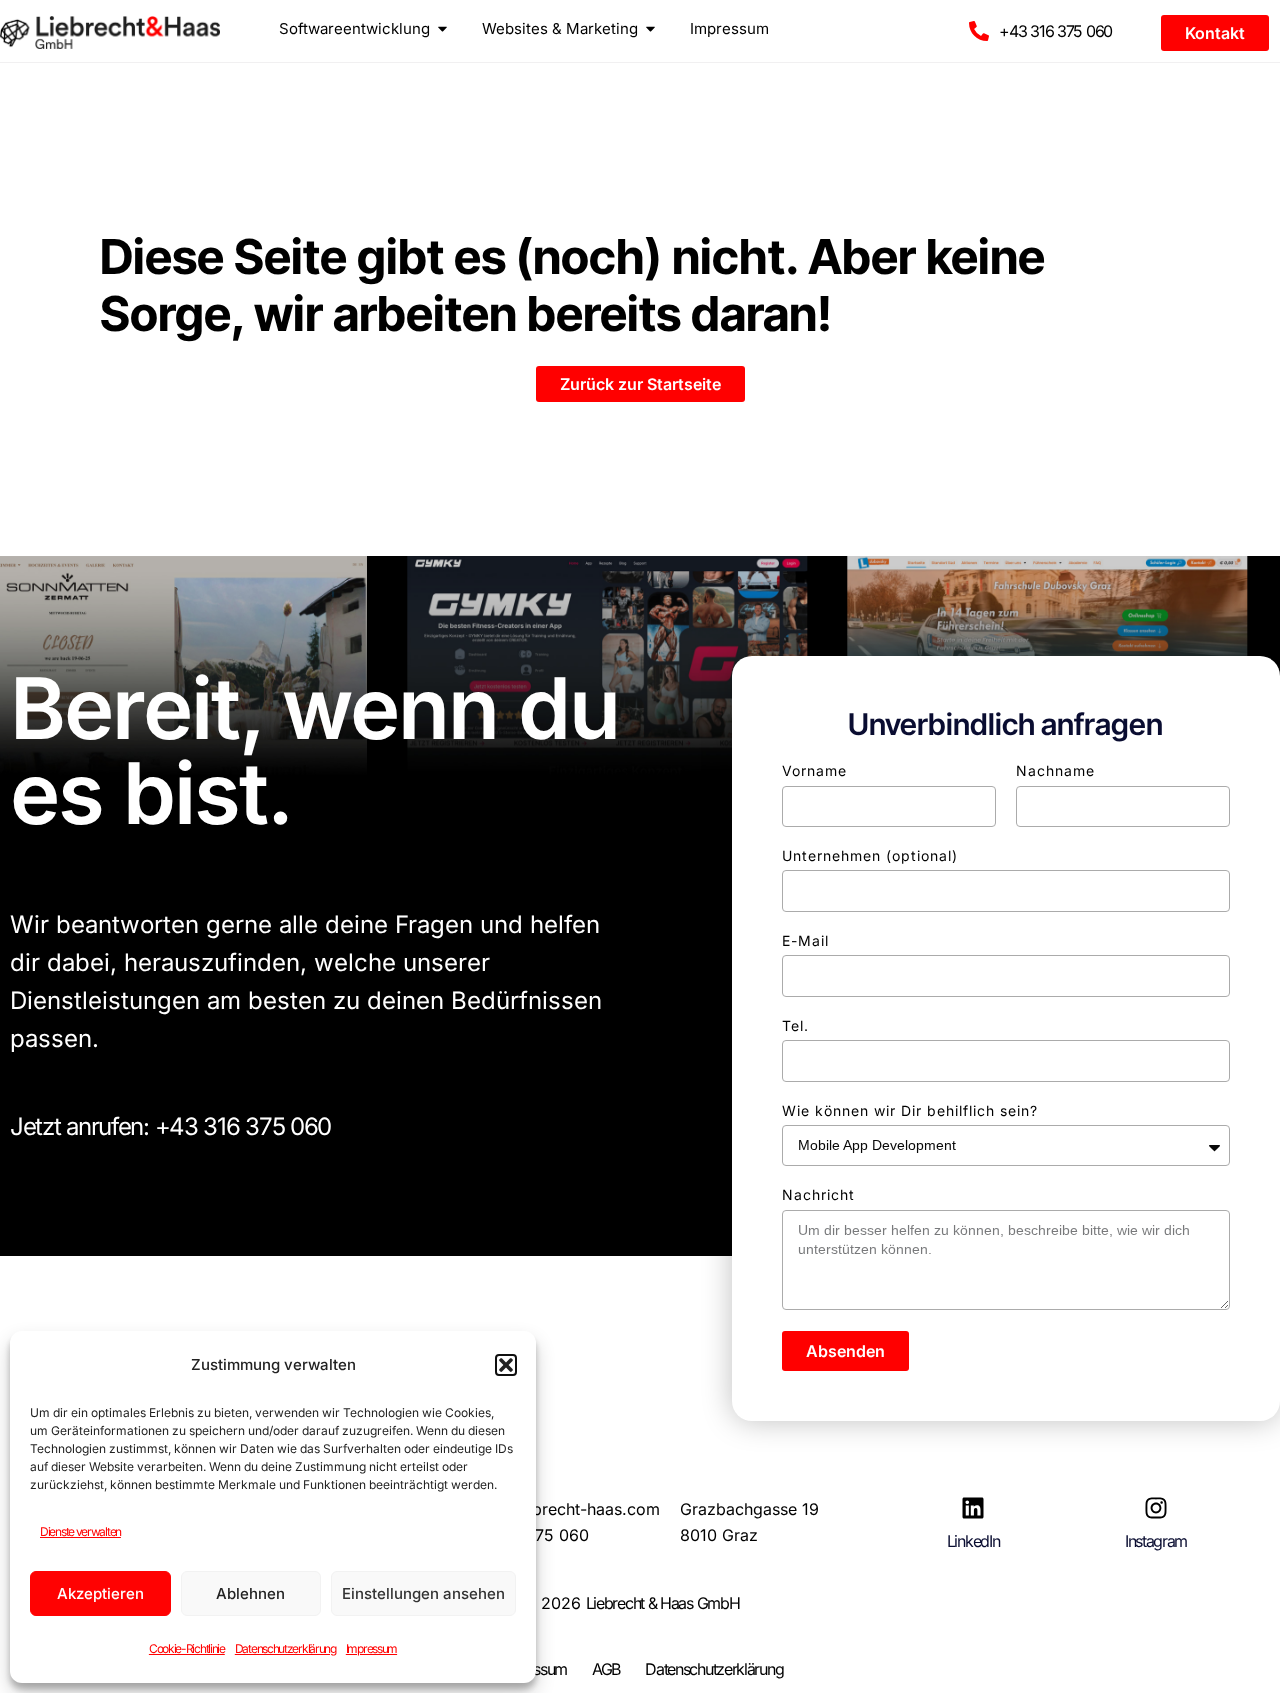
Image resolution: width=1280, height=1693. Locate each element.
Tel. (795, 1025)
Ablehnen (250, 1593)
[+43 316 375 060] (979, 31)
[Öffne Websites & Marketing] (650, 28)
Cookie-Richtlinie (187, 1648)
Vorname (814, 770)
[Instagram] (1156, 1508)
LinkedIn (973, 1541)
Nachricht (818, 1194)
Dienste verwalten (80, 1531)
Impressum (371, 1648)
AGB (606, 1669)
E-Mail (805, 940)
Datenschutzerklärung (285, 1648)
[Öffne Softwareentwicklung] (442, 28)
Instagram (1156, 1541)
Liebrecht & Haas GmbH (663, 1603)
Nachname (1055, 770)
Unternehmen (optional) (870, 855)
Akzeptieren (100, 1593)
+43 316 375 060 (1055, 31)
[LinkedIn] (973, 1508)
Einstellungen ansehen (423, 1593)
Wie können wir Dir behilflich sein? (910, 1110)
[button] (506, 1365)
